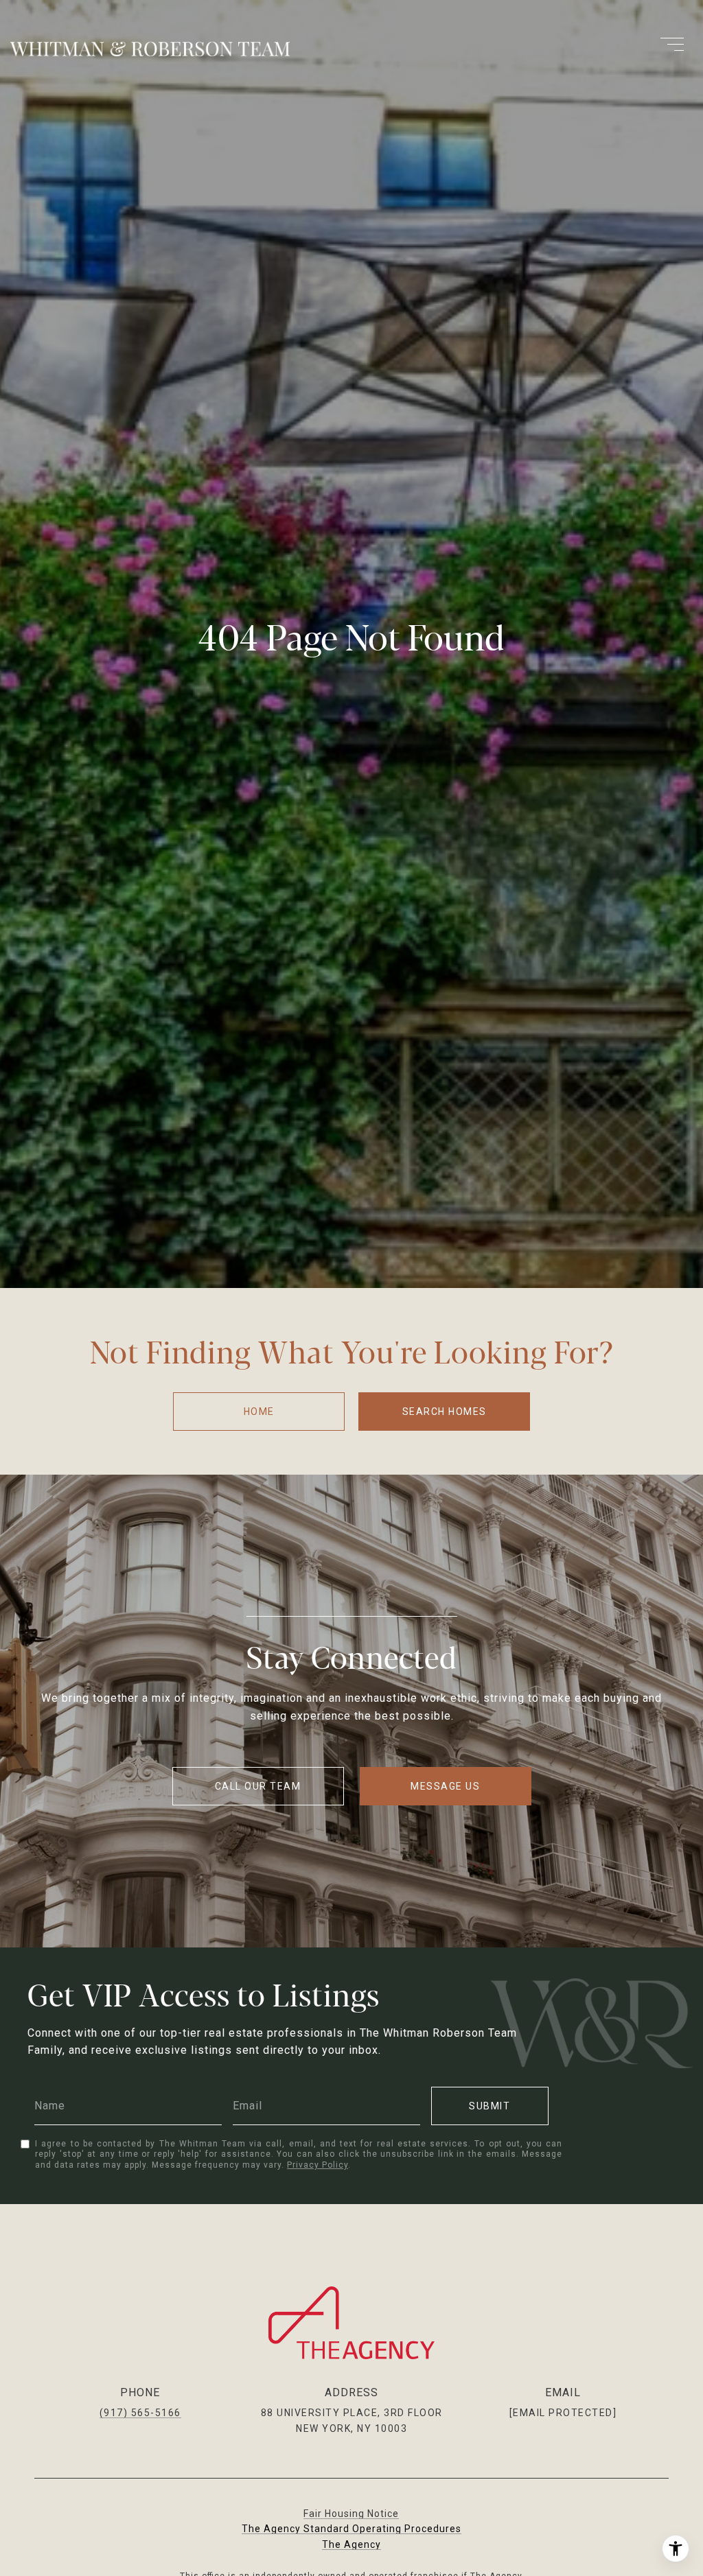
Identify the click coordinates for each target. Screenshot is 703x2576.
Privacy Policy (318, 2165)
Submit (489, 2106)
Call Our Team (258, 1786)
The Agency (351, 2544)
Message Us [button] (445, 1786)
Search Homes (445, 1412)
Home (259, 1412)
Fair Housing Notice (351, 2514)
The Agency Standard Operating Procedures (351, 2529)
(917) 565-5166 (140, 2413)
